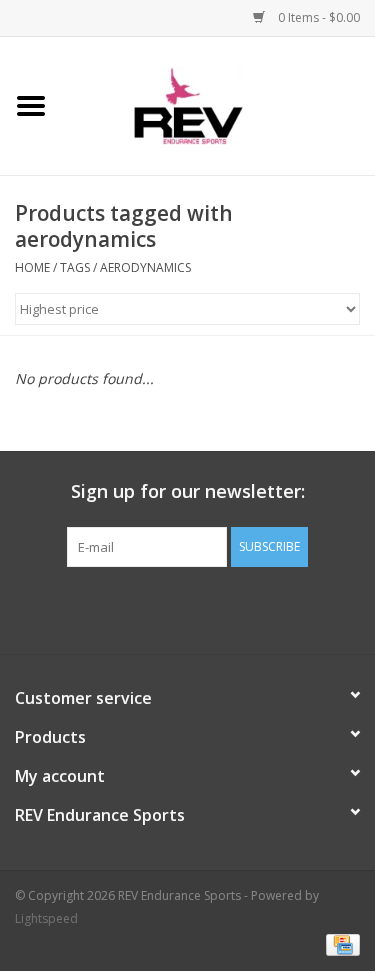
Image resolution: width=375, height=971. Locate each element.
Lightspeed (46, 918)
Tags (75, 267)
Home (32, 267)
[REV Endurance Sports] (218, 104)
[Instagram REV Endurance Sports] (296, 608)
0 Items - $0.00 (317, 17)
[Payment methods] (339, 943)
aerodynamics (145, 267)
